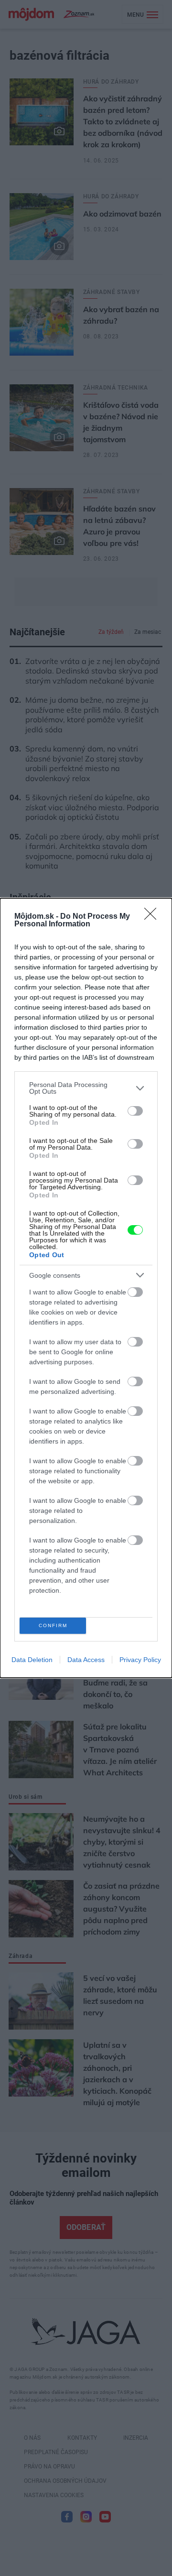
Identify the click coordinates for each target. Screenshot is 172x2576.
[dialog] (86, 1288)
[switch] (135, 1111)
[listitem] (86, 1088)
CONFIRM (53, 1625)
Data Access (86, 1660)
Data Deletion (32, 1660)
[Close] (153, 917)
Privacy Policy (140, 1660)
